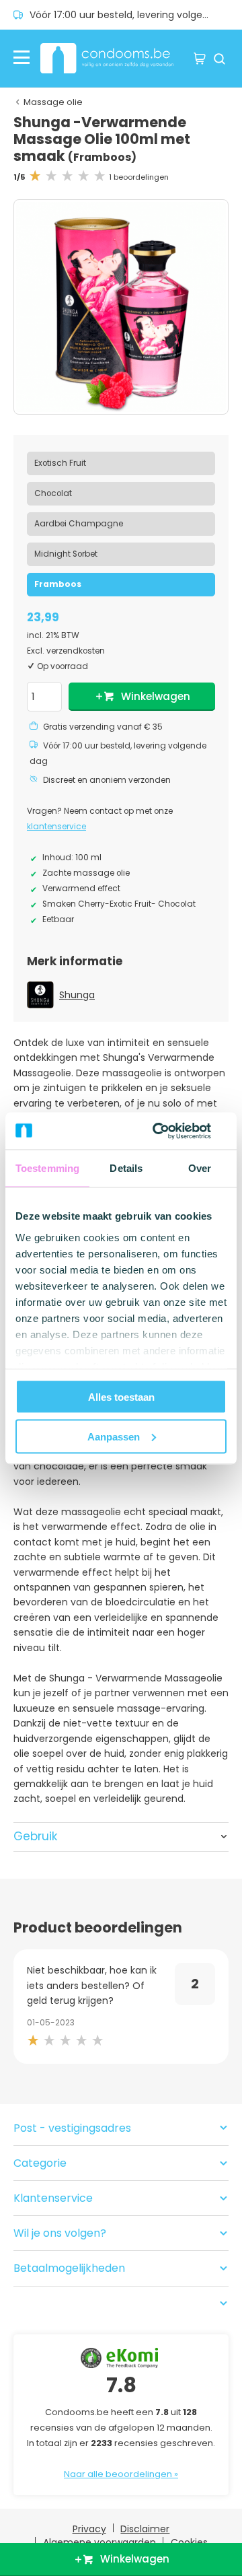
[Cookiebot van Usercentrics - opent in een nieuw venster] (171, 1131)
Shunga (77, 995)
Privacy (89, 2529)
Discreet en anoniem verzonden (107, 780)
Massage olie (53, 102)
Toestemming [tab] (47, 1168)
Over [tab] (200, 1168)
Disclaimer (145, 2529)
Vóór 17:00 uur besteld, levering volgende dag (129, 15)
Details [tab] (126, 1168)
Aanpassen (114, 1436)
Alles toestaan (121, 1397)
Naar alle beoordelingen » (121, 2474)
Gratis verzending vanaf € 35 (103, 727)
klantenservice (56, 827)
